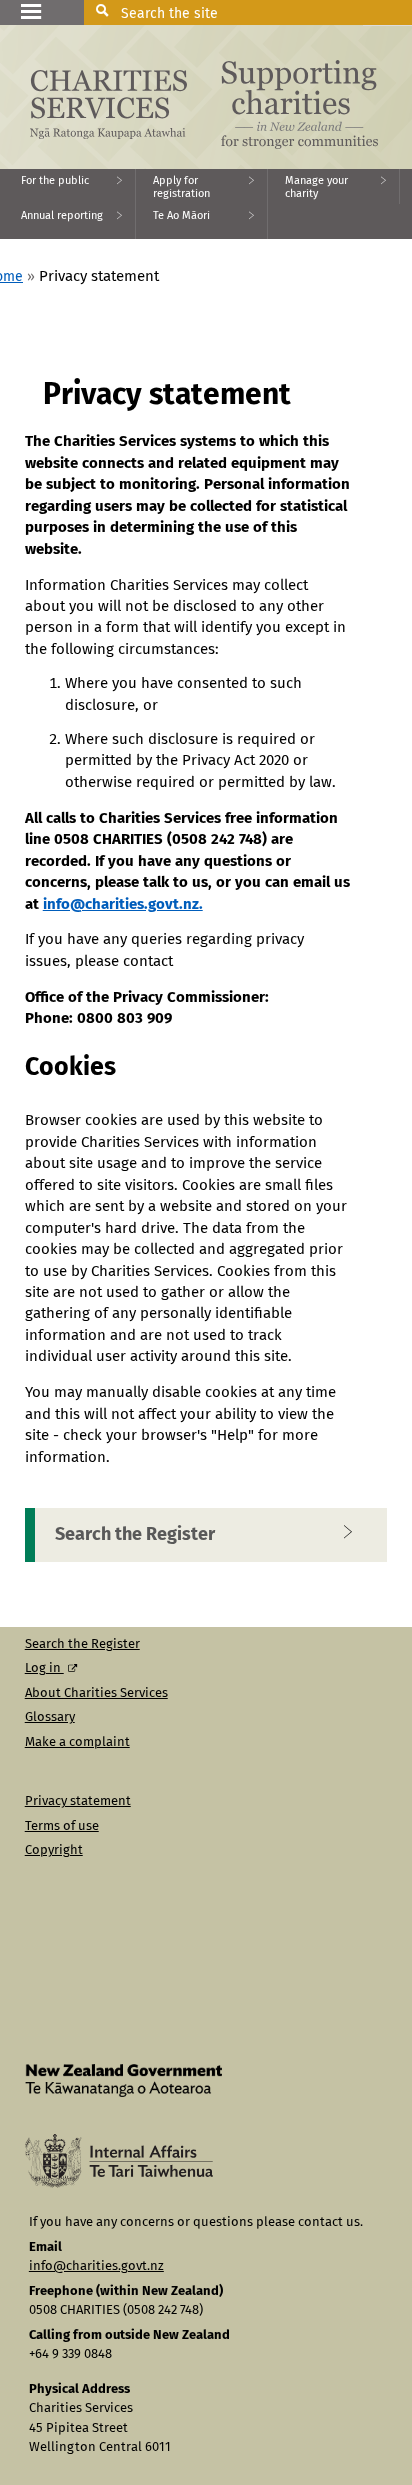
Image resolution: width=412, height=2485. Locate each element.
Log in (44, 1668)
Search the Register (135, 1535)
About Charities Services (96, 1693)
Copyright (54, 1850)
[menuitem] (68, 186)
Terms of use (62, 1826)
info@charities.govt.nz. (123, 904)
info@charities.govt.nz (96, 2266)
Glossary (50, 1717)
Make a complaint (77, 1742)
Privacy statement (78, 1801)
